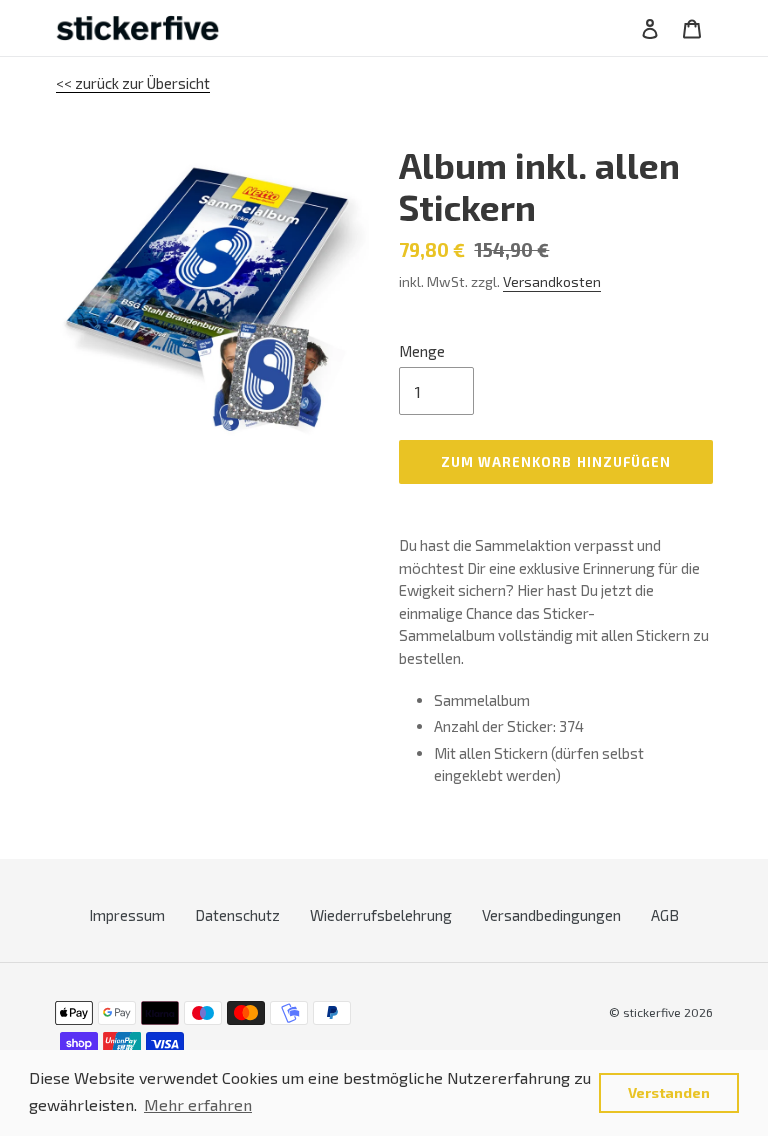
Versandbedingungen (551, 915)
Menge (422, 351)
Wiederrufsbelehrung (381, 915)
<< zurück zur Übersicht (133, 83)
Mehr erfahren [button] (198, 1104)
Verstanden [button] (669, 1092)
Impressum (127, 915)
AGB (665, 915)
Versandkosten (552, 281)
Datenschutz (237, 915)
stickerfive (652, 1012)
